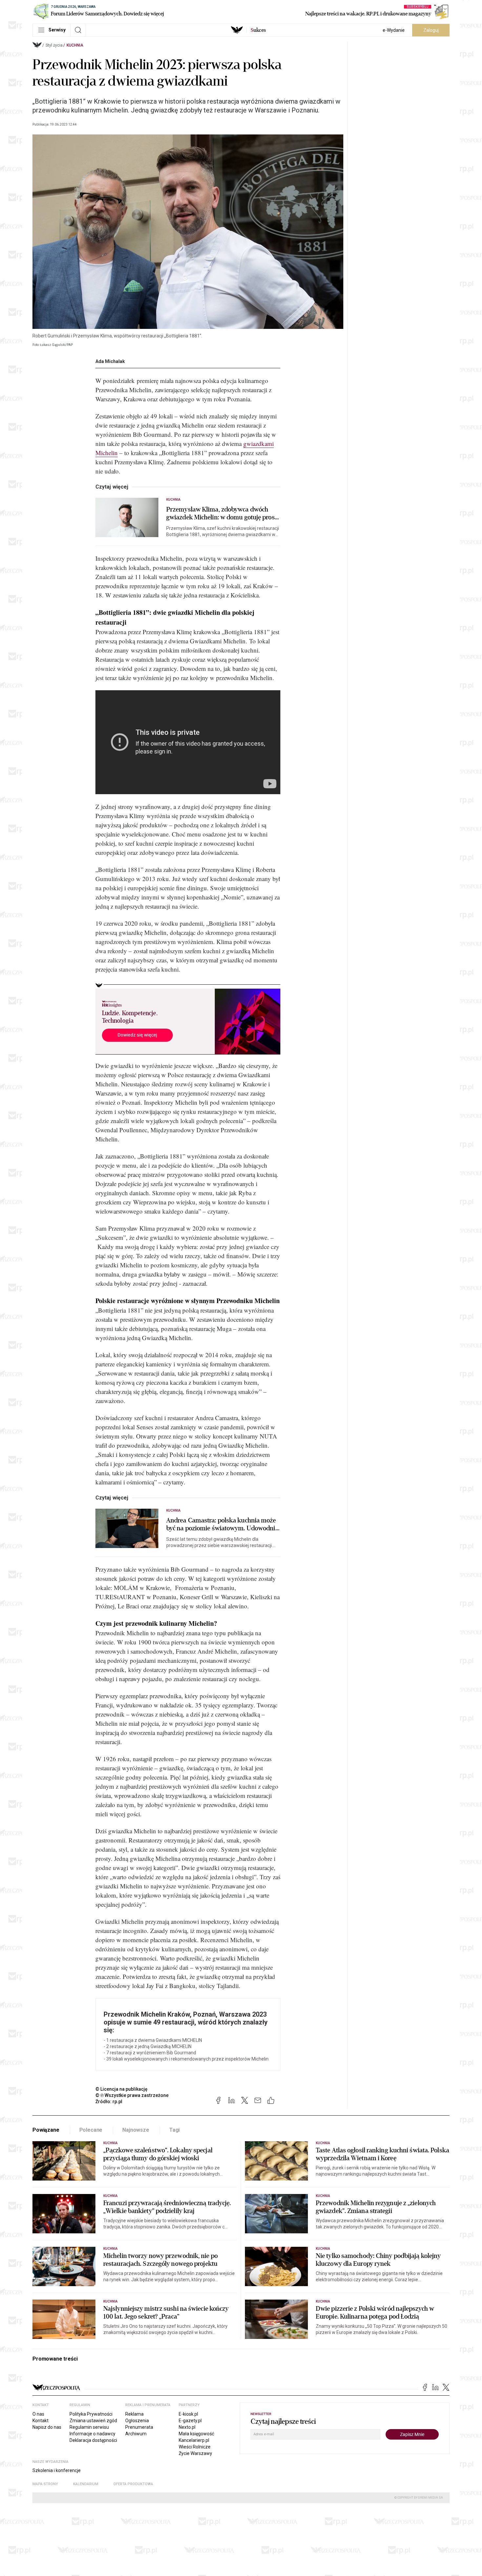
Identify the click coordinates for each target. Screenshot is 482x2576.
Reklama (134, 2414)
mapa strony (45, 2484)
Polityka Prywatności (91, 2414)
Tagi (174, 2130)
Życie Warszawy (195, 2453)
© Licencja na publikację (122, 2089)
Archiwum (136, 2434)
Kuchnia (75, 45)
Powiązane (46, 2130)
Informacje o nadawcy (92, 2434)
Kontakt (40, 2421)
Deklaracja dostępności (93, 2440)
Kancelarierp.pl (194, 2440)
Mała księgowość (196, 2434)
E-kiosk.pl (188, 2414)
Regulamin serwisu (89, 2427)
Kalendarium (86, 2484)
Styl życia (54, 45)
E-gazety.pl (190, 2421)
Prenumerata (139, 2427)
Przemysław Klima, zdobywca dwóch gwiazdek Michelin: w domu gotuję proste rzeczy (223, 513)
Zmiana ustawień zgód (93, 2421)
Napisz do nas (47, 2427)
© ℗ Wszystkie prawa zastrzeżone (132, 2095)
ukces (258, 30)
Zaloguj (431, 30)
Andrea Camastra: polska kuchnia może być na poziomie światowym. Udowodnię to (222, 1524)
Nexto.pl (187, 2427)
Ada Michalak (110, 361)
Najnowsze (136, 2130)
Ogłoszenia (137, 2421)
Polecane (91, 2130)
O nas (38, 2414)
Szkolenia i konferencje (57, 2470)
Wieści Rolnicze (195, 2447)
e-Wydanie (394, 30)
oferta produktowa (133, 2484)
